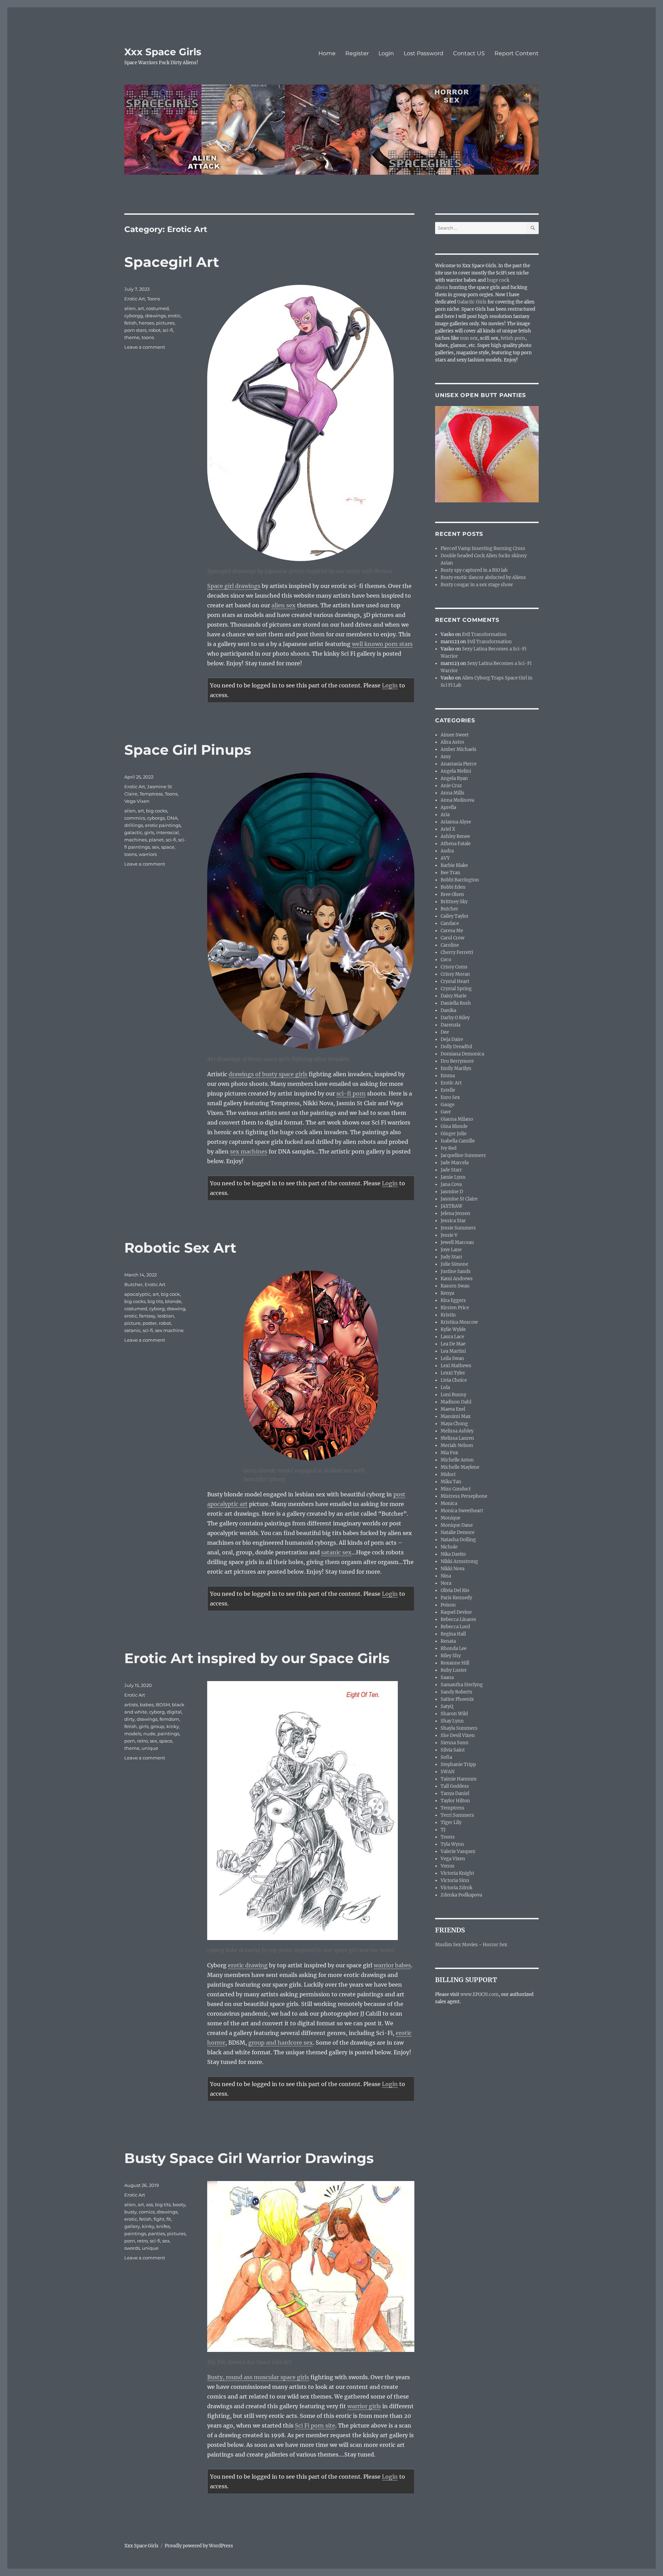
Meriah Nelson (457, 1445)
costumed (157, 308)
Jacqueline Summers (463, 1155)
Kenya (447, 1293)
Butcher (133, 1284)
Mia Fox (449, 1453)
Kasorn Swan (455, 1286)
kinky (173, 1726)
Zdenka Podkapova (461, 1895)
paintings (168, 1734)
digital (174, 1712)
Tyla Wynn (452, 1844)
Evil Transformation (484, 634)
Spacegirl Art (172, 262)
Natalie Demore (458, 1532)
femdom (169, 1719)
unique (150, 1748)
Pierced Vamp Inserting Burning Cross (483, 548)
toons (148, 337)
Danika (448, 1010)
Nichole (449, 1547)
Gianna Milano (457, 1119)
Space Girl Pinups (188, 750)
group (157, 1726)
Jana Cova (451, 1184)
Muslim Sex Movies (457, 1945)
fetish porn (513, 338)
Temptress (151, 794)
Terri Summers (457, 1815)
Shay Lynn (452, 1721)
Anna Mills (453, 793)
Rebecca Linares (458, 1619)
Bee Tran (450, 873)
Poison (448, 1605)
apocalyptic (137, 1294)
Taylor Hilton (455, 1801)
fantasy (147, 1316)
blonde (173, 1301)
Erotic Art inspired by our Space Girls (257, 1658)
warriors (148, 854)
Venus (448, 1866)
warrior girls (364, 2406)
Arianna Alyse (456, 822)
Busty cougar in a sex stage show (477, 585)
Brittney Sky (454, 902)
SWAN (448, 1772)
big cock (170, 1294)
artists (131, 1705)
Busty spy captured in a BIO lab (474, 570)
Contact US (469, 53)
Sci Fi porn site (315, 2425)
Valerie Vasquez (458, 1851)
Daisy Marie (454, 996)
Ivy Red (449, 1148)
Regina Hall (453, 1634)
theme (132, 337)
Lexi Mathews (456, 1366)
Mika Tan (451, 1482)
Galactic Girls (472, 302)
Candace (450, 923)
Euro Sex (450, 1097)
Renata (448, 1641)
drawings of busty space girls (268, 1074)
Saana (447, 1677)
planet (156, 840)
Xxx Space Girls (163, 52)
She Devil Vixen (458, 1735)
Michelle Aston (457, 1460)
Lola (445, 1387)
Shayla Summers (459, 1728)
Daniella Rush (456, 1003)
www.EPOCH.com (479, 1994)
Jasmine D (452, 1192)
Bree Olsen (452, 894)
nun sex (469, 338)
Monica (449, 1503)
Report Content (517, 53)
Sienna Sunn (455, 1743)
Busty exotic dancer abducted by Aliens (483, 577)
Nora (446, 1583)
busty (131, 2212)
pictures (165, 323)
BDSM (163, 1705)
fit (169, 2219)
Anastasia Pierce (459, 764)
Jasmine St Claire (459, 1199)
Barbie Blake (454, 865)
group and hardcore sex (281, 2043)
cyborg (157, 1309)
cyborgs (156, 818)
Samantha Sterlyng (462, 1685)
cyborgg (134, 316)
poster (150, 1323)
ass (150, 2204)
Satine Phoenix (457, 1699)
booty (179, 2204)
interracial (167, 832)
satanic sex (336, 1552)
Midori (448, 1474)
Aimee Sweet (455, 735)
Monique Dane (457, 1525)
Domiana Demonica (462, 1054)
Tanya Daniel (455, 1793)
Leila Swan (452, 1358)
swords (132, 2248)
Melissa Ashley (457, 1431)
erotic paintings (163, 825)
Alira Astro (452, 742)
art (141, 308)
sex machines (249, 1151)
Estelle (448, 1090)
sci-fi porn (351, 1093)
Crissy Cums (454, 967)
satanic (132, 1330)
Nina (446, 1576)
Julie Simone (454, 1264)
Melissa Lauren (457, 1438)
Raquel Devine (456, 1612)
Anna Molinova (457, 800)
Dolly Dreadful (456, 1047)
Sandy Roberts (457, 1692)
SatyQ (447, 1706)
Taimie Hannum (459, 1779)
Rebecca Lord (455, 1627)
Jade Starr (451, 1170)
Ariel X (448, 829)
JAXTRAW (451, 1206)
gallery (132, 2226)
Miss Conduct (456, 1489)
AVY (445, 858)
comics (147, 2212)
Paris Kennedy (456, 1598)
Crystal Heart (455, 981)
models (133, 1734)
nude (149, 1734)
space (168, 847)
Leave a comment (145, 347)
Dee (445, 1032)
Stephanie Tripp (458, 1764)
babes (147, 1705)
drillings (134, 825)
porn (130, 1741)
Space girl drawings (234, 586)
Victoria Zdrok (457, 1888)
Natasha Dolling (458, 1540)
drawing (176, 1309)
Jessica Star (453, 1221)
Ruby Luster (454, 1670)
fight (159, 2219)
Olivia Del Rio (455, 1590)
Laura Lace (452, 1337)
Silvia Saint (453, 1750)
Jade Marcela (455, 1163)
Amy (446, 757)
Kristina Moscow (459, 1322)
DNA (172, 818)
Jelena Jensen (455, 1213)
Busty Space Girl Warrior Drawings (249, 2158)
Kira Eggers (453, 1300)
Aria (445, 815)
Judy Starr (451, 1257)
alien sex (284, 605)
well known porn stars (382, 644)
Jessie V (449, 1235)
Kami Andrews (457, 1279)
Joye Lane (451, 1250)
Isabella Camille (458, 1141)
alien (130, 308)
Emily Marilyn (456, 1068)
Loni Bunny (453, 1395)
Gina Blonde (454, 1126)
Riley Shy (451, 1656)
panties (157, 2234)
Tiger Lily (451, 1822)
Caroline (450, 945)
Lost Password (424, 53)
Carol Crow (453, 938)
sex (156, 847)
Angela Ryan (454, 778)
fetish (131, 323)
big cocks (157, 811)
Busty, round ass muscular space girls (258, 2377)
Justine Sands (456, 1271)
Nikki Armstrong (459, 1561)
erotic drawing (248, 1965)
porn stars (135, 330)
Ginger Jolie (454, 1134)
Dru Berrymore (457, 1061)
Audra (447, 851)
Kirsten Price (455, 1308)
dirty (129, 1719)
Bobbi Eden (453, 887)
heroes (146, 323)
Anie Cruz (451, 786)
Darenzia (450, 1025)
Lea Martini (453, 1351)
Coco (446, 960)
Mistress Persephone (464, 1496)
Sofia (446, 1757)
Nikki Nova (453, 1569)
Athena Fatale (456, 844)
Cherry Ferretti (457, 952)
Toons (153, 299)
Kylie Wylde (453, 1329)
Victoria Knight (457, 1873)
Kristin (448, 1315)
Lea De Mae (453, 1344)
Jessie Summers (458, 1228)
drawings (155, 316)
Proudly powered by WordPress (199, 2546)
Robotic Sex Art (180, 1248)
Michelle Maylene (460, 1467)
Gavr (446, 1112)
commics (135, 818)
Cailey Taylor (455, 916)
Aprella (448, 807)
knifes (163, 2226)
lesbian (166, 1316)
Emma (448, 1076)
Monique (450, 1518)
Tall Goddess (455, 1786)
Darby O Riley (455, 1018)
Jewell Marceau (457, 1242)
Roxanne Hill (455, 1663)
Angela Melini (456, 771)
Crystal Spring (456, 989)
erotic (174, 316)
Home (327, 53)
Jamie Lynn (453, 1177)
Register (357, 53)
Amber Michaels (459, 749)
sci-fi (168, 330)
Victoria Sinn (455, 1880)
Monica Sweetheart (462, 1511)
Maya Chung (454, 1424)
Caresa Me (452, 931)
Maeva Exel (453, 1409)
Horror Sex (495, 1945)
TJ (443, 1830)
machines (136, 840)
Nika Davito (453, 1554)
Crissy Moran (455, 974)
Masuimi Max (456, 1416)
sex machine (169, 1330)
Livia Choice (454, 1380)
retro (142, 1741)
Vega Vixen (137, 801)
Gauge (448, 1105)
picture (132, 1323)
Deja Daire (452, 1039)
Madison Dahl (456, 1402)
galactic (133, 832)
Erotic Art (135, 299)
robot (155, 330)
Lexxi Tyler (453, 1373)
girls (149, 832)
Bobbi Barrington (460, 880)
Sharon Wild (454, 1714)
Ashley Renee (455, 836)
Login (386, 53)
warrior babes (392, 1965)
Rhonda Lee (454, 1648)
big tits (155, 1301)
